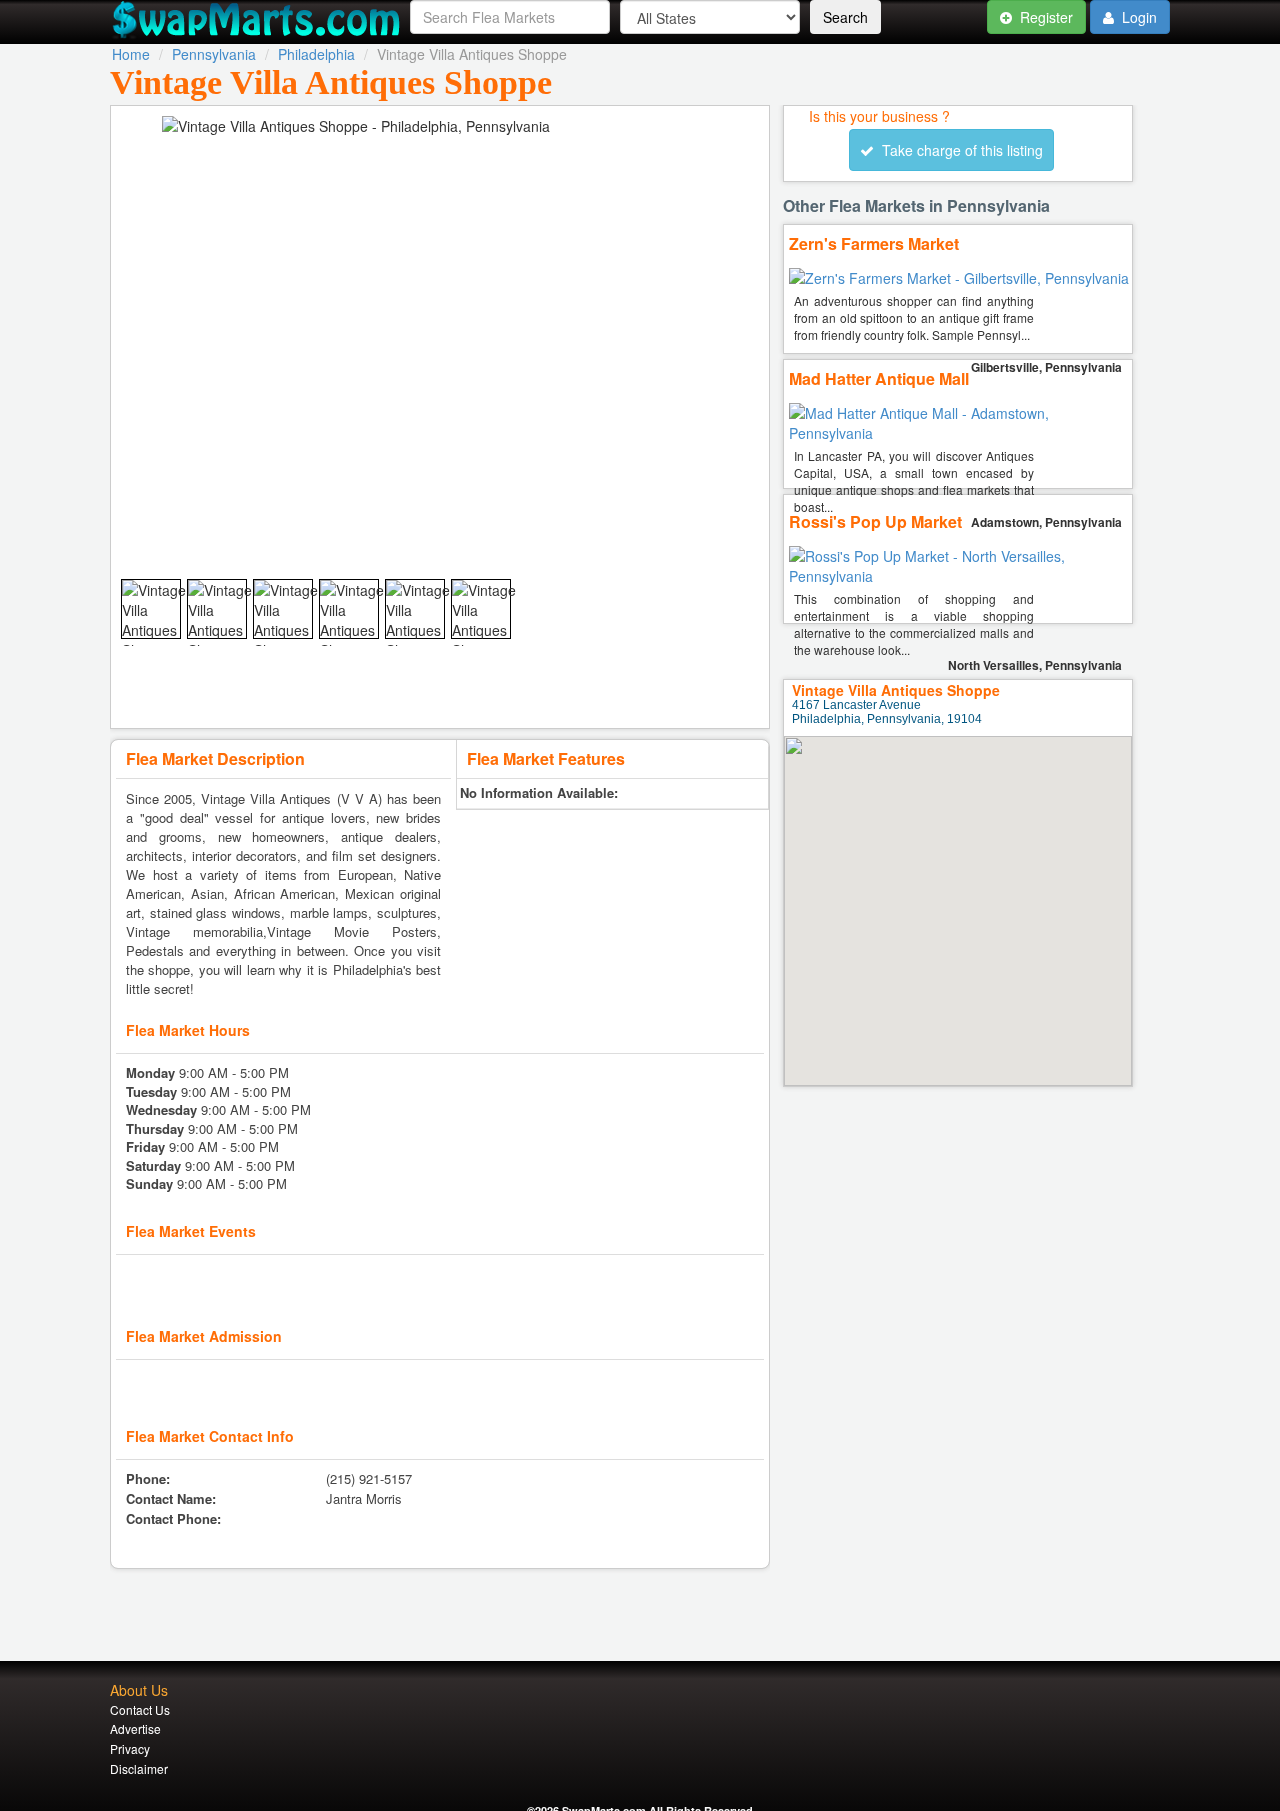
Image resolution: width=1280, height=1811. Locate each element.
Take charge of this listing (958, 150)
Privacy (130, 1748)
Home (131, 54)
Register (1044, 17)
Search (845, 17)
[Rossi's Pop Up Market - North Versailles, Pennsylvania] (960, 576)
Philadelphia (316, 54)
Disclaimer (139, 1768)
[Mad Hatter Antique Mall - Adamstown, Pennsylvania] (960, 433)
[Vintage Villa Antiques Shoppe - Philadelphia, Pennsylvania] (164, 640)
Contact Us (140, 1709)
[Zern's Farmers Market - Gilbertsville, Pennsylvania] (959, 278)
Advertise (135, 1728)
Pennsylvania (214, 54)
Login (1137, 17)
